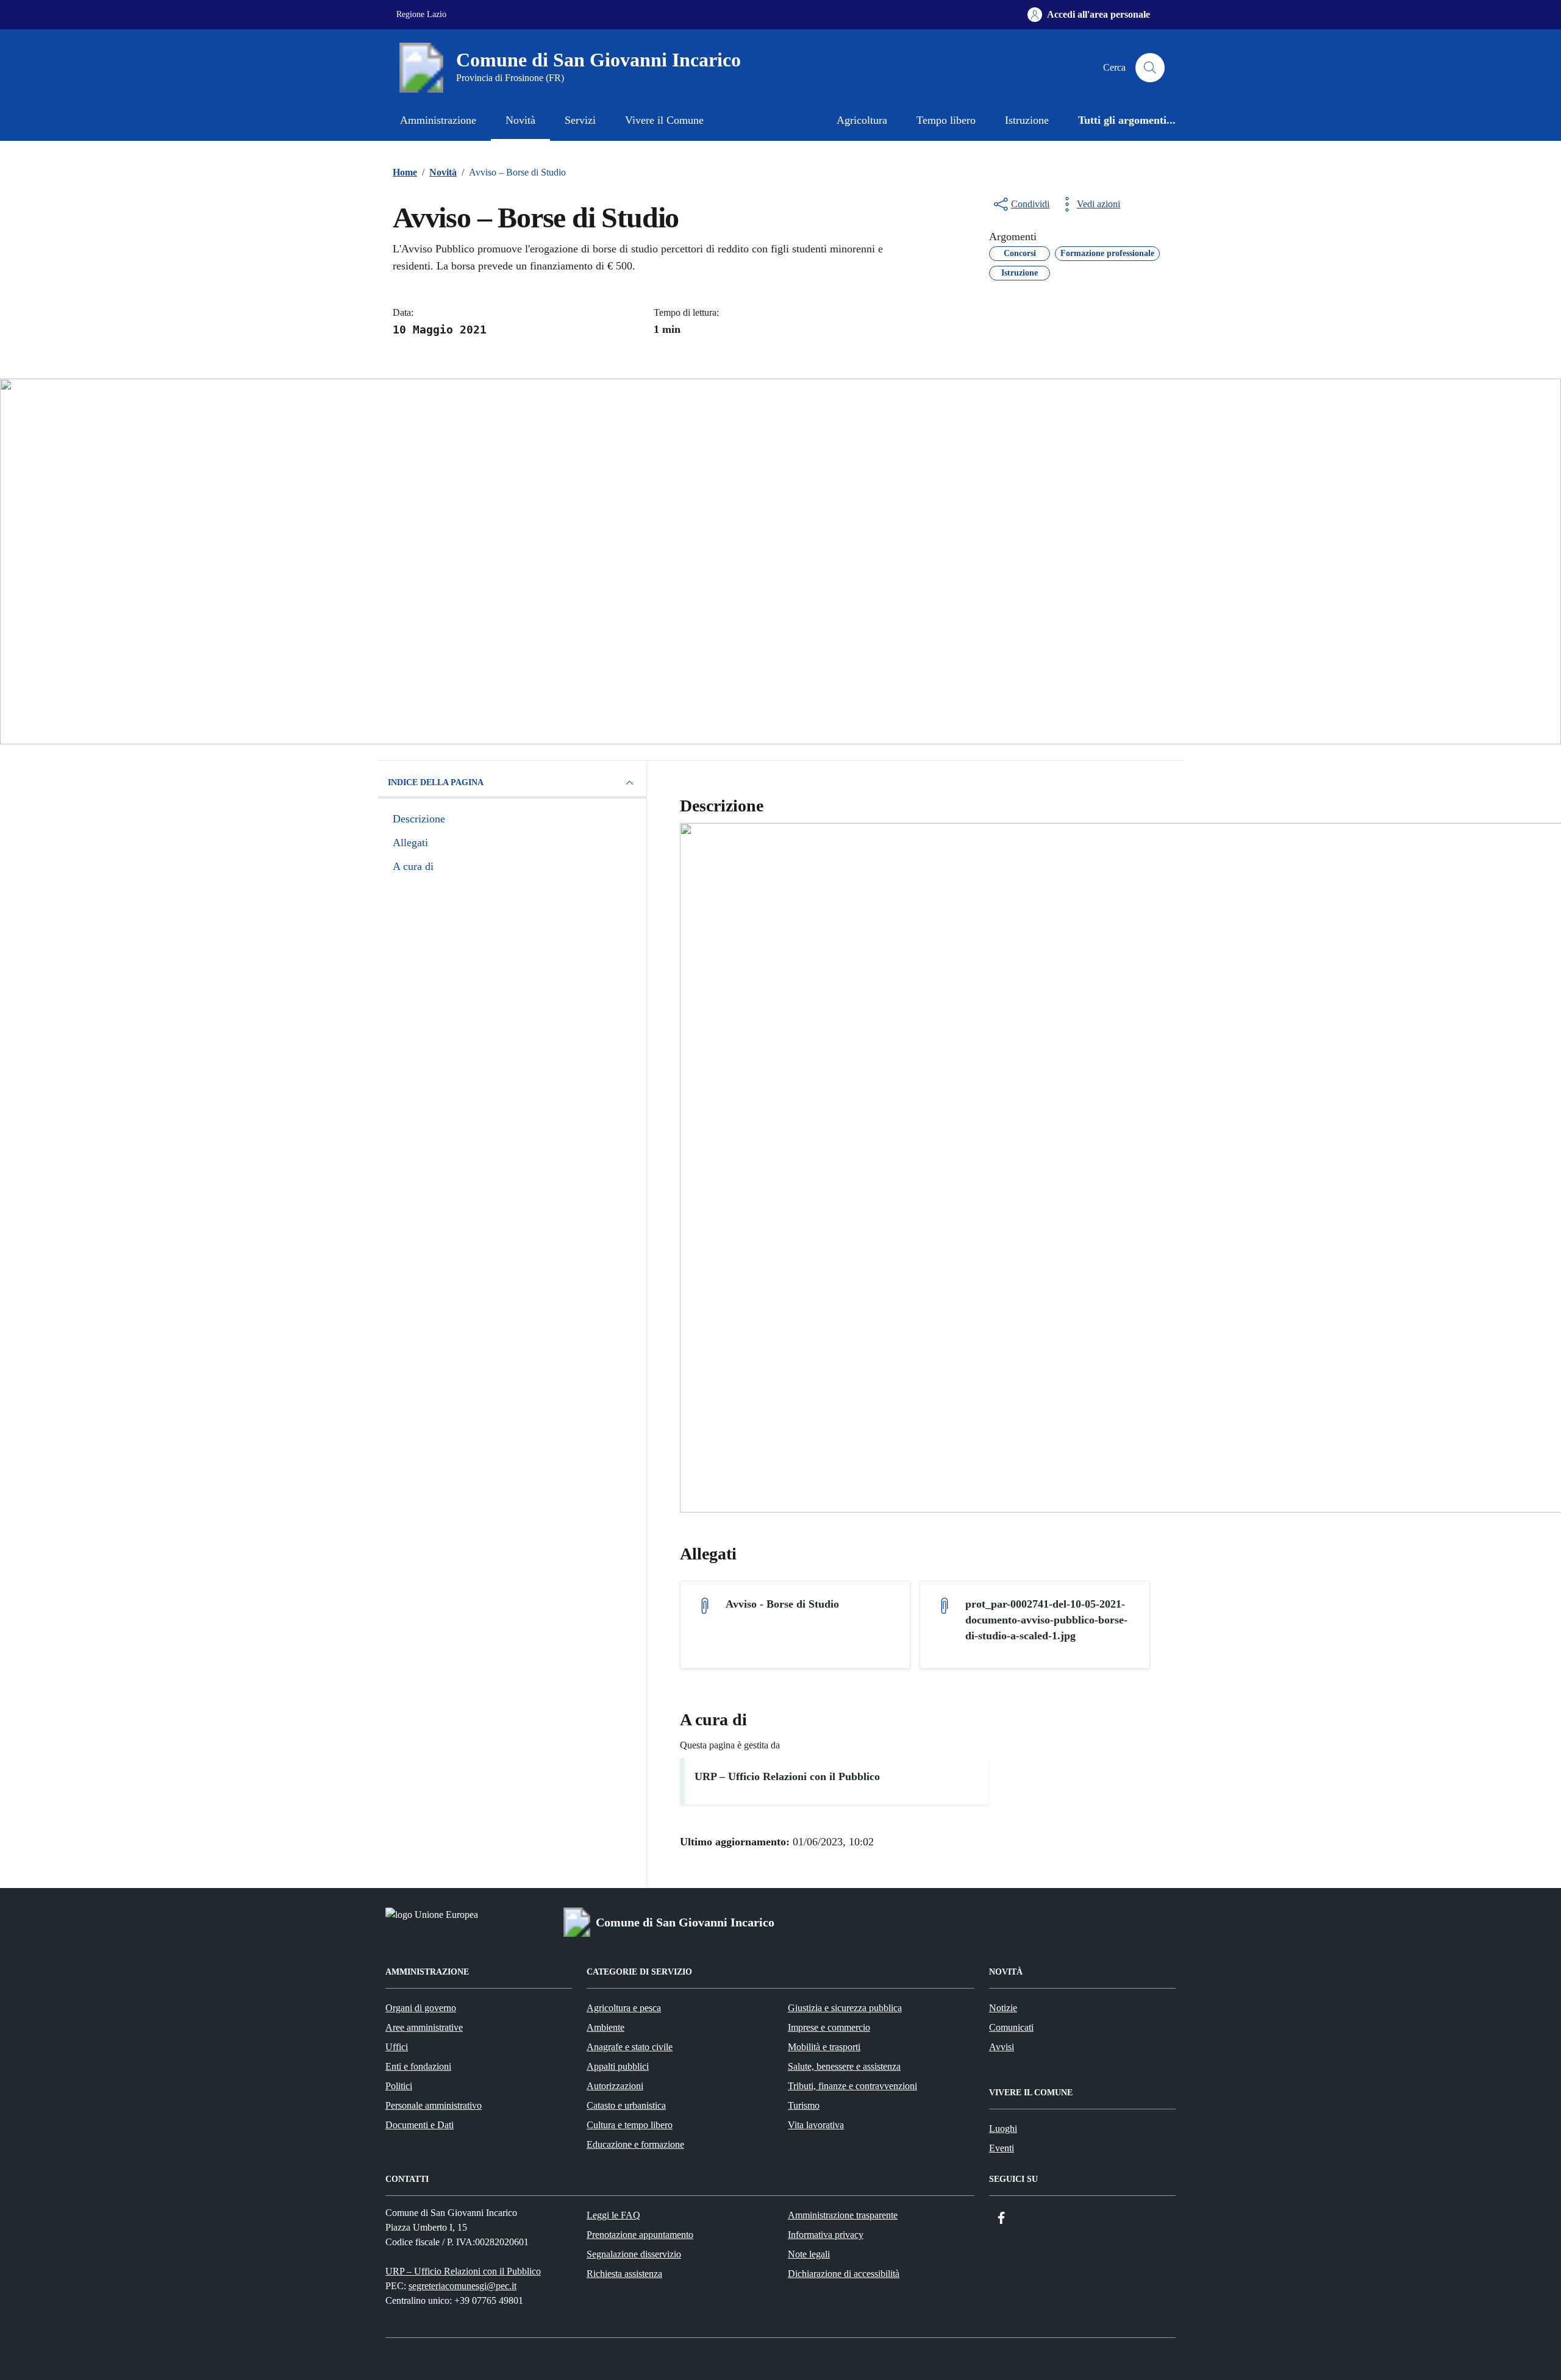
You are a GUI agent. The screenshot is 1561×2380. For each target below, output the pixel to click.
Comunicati (1011, 2027)
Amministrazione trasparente (843, 2215)
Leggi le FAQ (613, 2215)
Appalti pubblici (618, 2066)
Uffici (397, 2047)
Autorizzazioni (615, 2086)
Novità (520, 120)
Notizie (1003, 2008)
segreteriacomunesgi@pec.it (463, 2286)
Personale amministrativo (434, 2105)
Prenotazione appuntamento (640, 2235)
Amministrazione (438, 120)
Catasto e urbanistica (626, 2105)
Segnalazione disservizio (634, 2254)
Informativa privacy (826, 2235)
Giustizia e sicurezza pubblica (845, 2008)
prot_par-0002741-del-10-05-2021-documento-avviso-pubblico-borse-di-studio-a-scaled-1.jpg (1046, 1620)
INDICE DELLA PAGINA (436, 782)
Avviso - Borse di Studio (782, 1604)
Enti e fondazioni (418, 2066)
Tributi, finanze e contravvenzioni (852, 2086)
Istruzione (1027, 120)
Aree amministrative (424, 2027)
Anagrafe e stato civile (630, 2047)
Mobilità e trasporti (824, 2047)
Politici (399, 2086)
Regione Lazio (421, 14)
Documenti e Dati (420, 2125)
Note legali (809, 2254)
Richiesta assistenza (624, 2274)
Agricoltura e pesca (624, 2008)
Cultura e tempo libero (630, 2125)
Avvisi (1002, 2047)
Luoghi (1003, 2129)
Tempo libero (946, 120)
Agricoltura (862, 120)
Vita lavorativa (816, 2125)
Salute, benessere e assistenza (844, 2066)
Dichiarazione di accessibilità (844, 2274)
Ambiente (605, 2027)
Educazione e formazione (635, 2144)
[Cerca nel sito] (1150, 68)
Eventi (1002, 2148)
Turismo (804, 2105)
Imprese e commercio (829, 2027)
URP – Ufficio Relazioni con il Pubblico (787, 1776)
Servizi (580, 120)
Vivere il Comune (664, 120)
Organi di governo (421, 2008)
